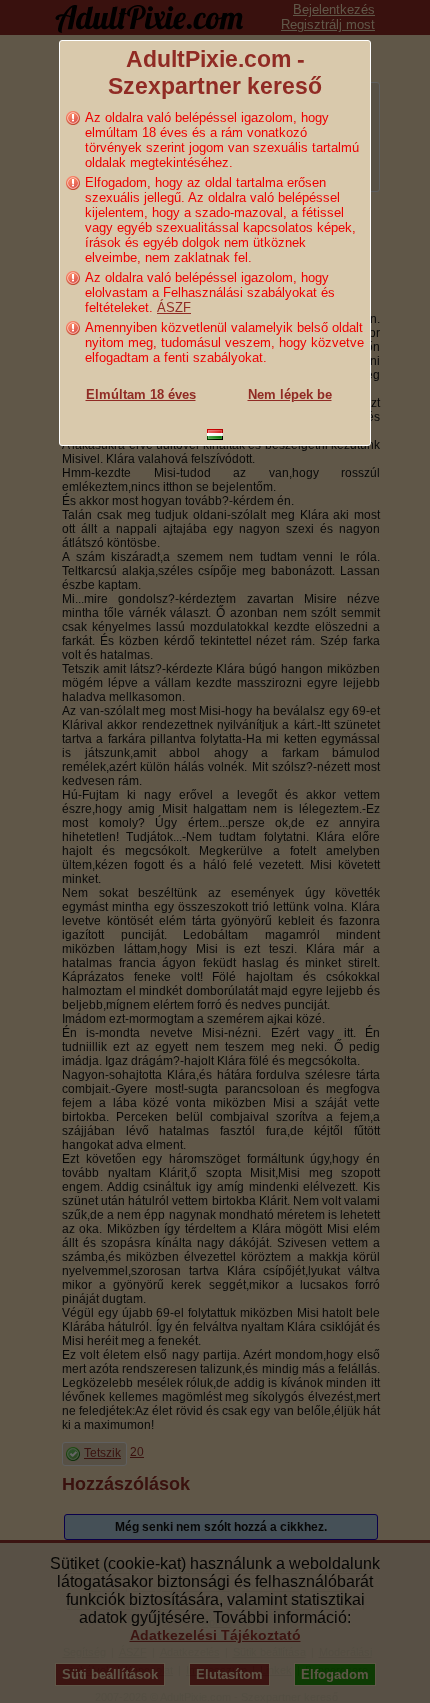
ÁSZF (174, 307)
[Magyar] (215, 434)
